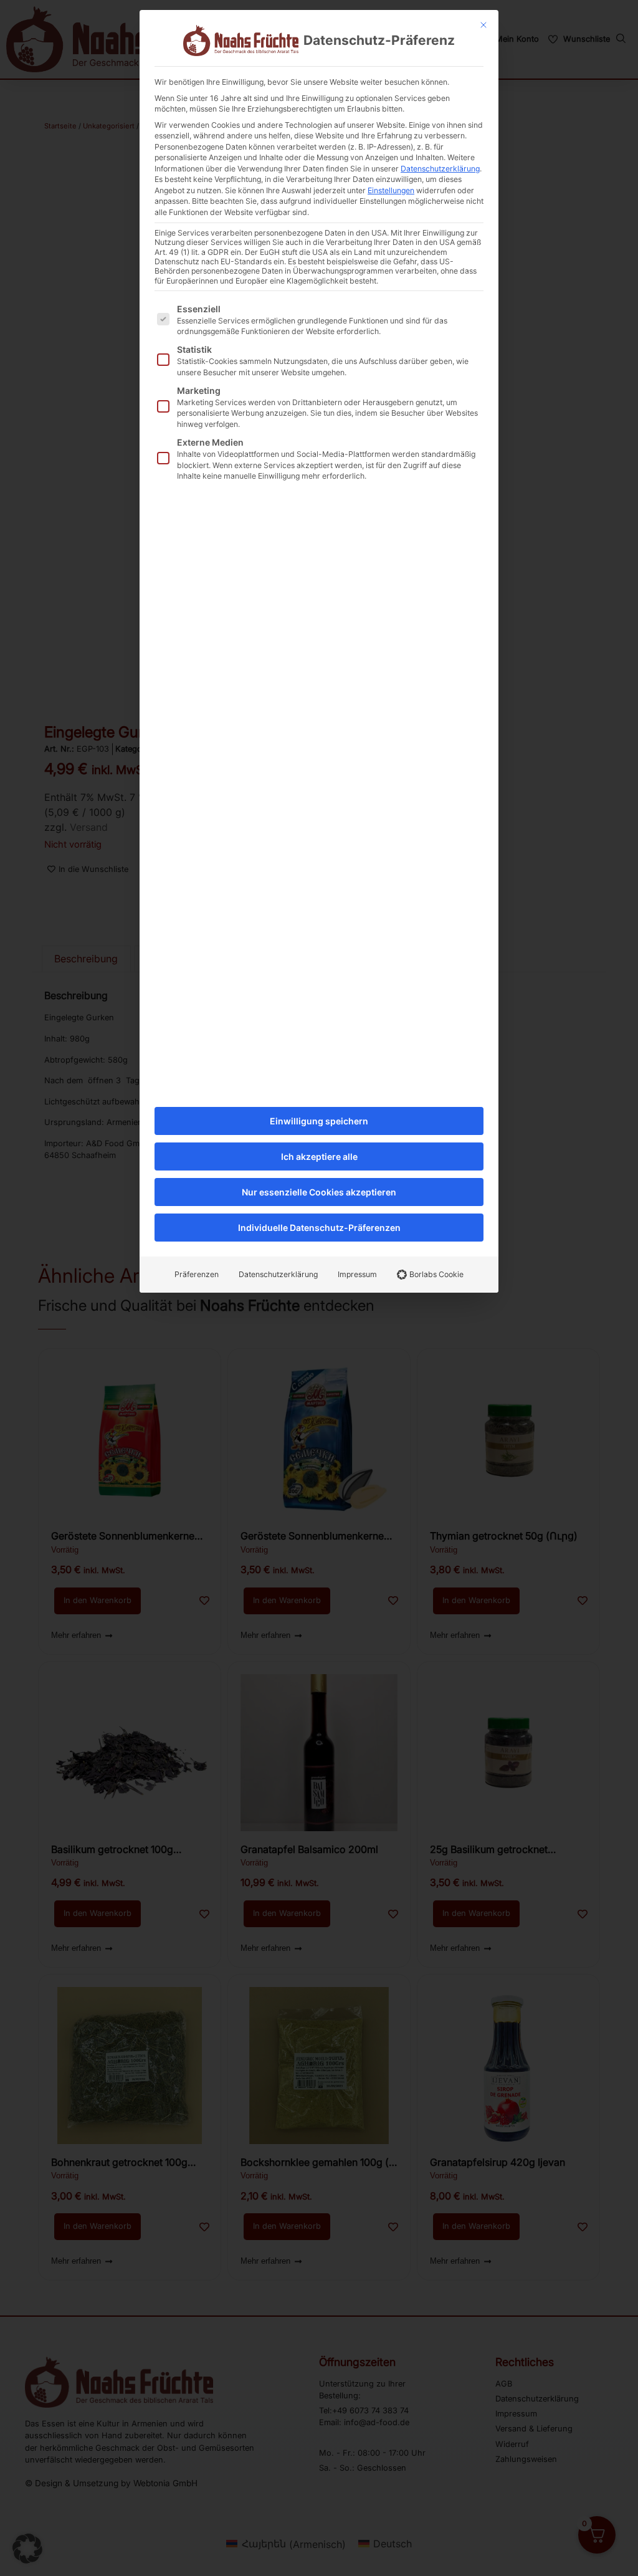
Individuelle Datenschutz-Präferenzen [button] (319, 1228)
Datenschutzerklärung (440, 169)
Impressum (357, 1274)
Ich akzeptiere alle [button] (319, 1156)
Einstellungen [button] (391, 190)
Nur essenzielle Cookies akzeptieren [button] (319, 1192)
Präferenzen (197, 1274)
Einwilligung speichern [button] (319, 1121)
